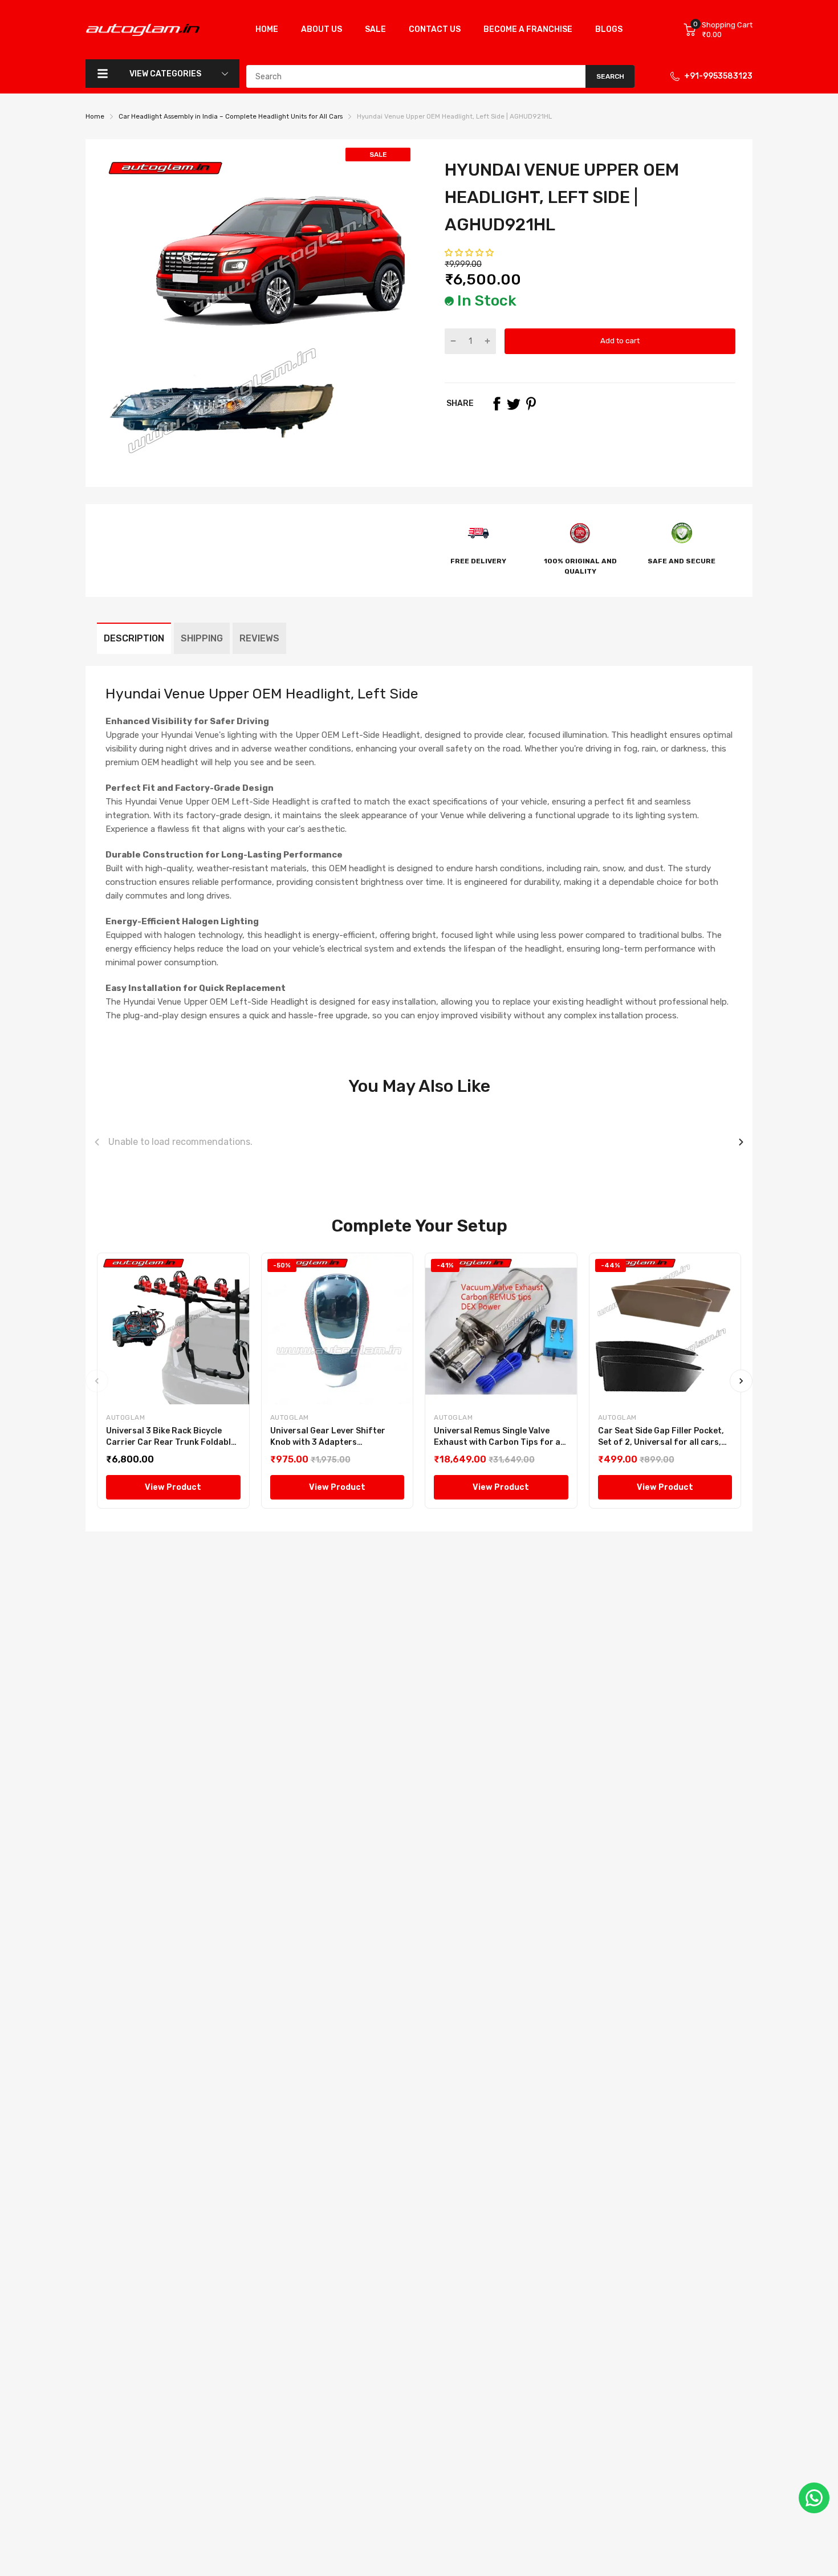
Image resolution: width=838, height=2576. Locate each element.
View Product (173, 1487)
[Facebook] (497, 404)
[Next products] (741, 1142)
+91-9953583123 (718, 76)
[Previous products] (97, 1142)
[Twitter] (514, 404)
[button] (470, 253)
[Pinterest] (531, 404)
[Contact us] (814, 2498)
